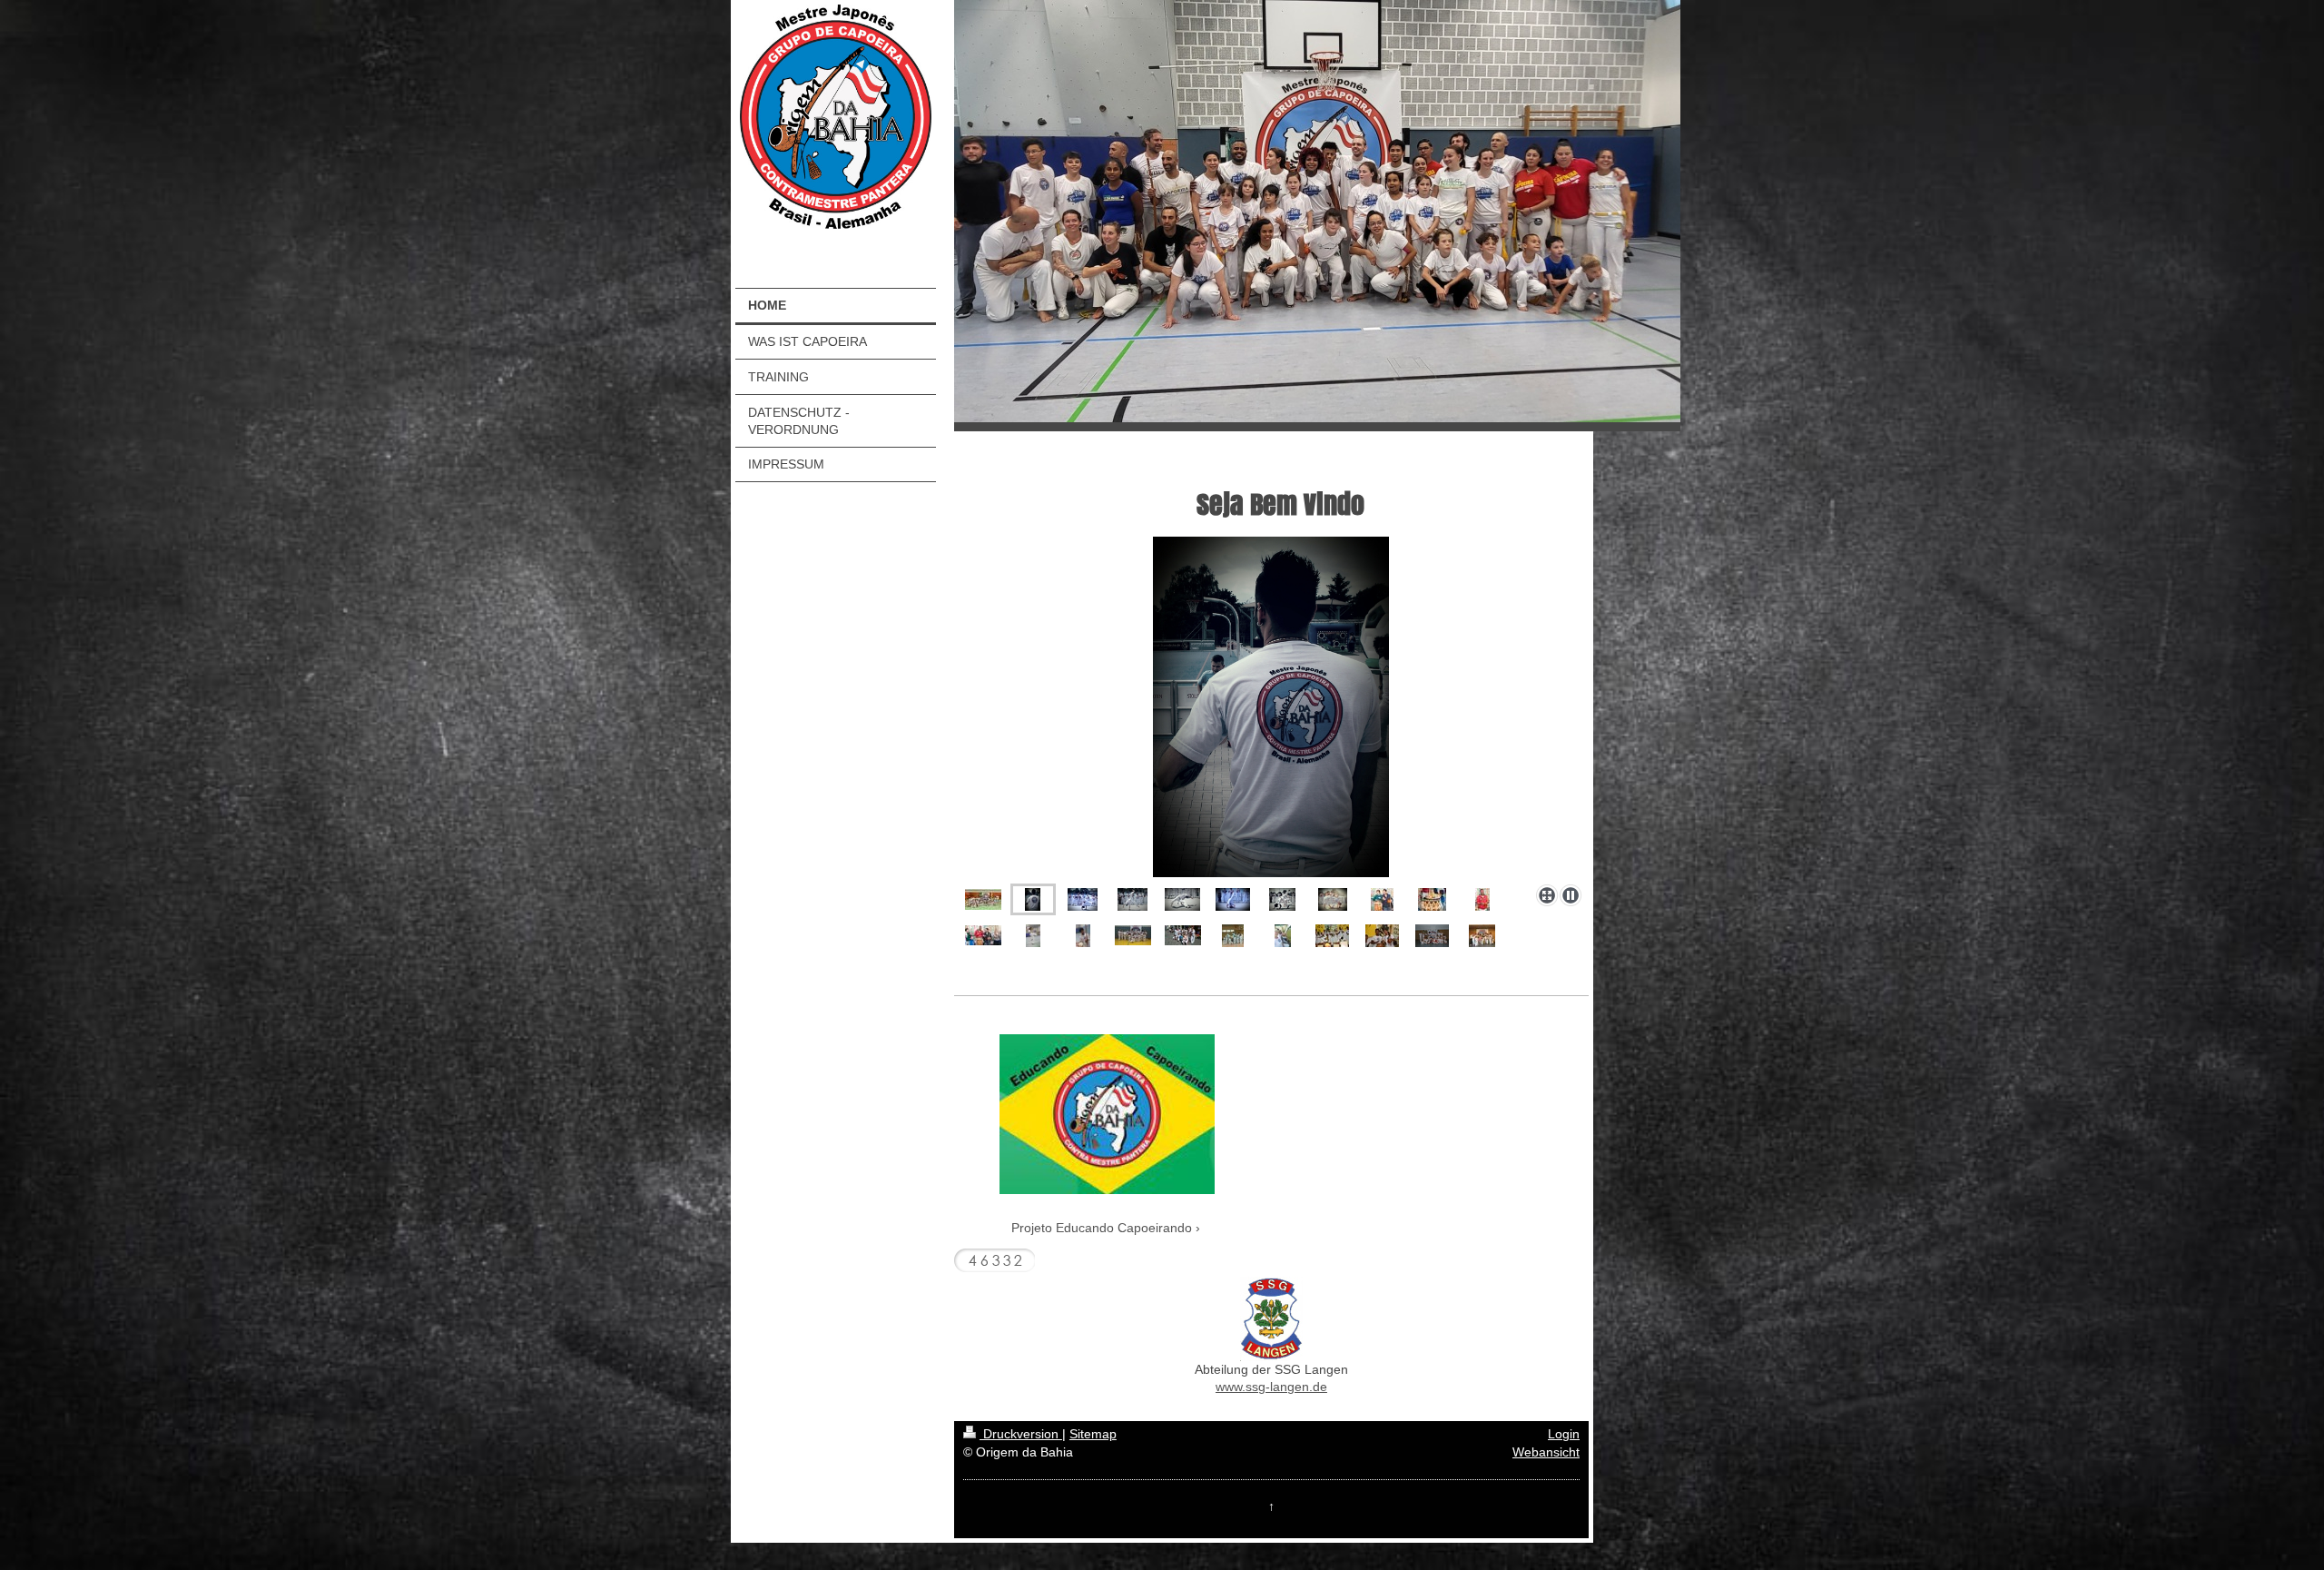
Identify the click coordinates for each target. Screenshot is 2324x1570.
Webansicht (1546, 1452)
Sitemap (1093, 1434)
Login (1564, 1434)
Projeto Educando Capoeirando (1102, 1228)
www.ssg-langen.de (1271, 1387)
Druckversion (1021, 1434)
